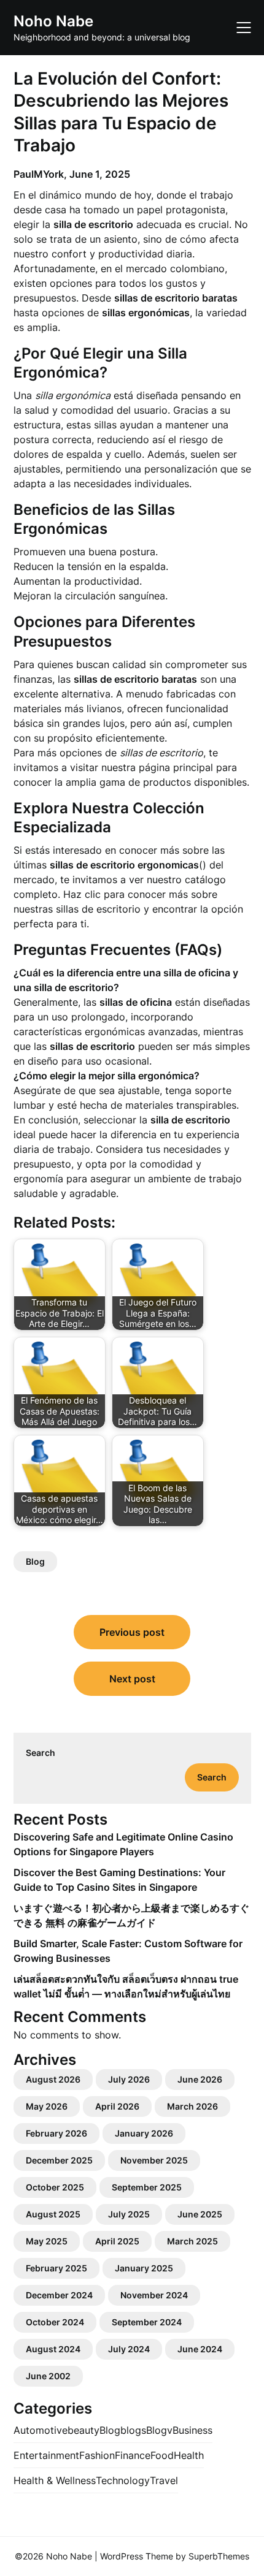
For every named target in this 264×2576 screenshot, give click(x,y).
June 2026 (200, 2079)
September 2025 (147, 2187)
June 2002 (48, 2376)
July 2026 (129, 2079)
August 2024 (53, 2349)
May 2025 (47, 2241)
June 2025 (200, 2214)
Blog (35, 1561)
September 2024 (147, 2322)
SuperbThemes (219, 2556)
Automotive (41, 2430)
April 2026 (117, 2106)
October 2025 (55, 2187)
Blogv (159, 2430)
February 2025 (56, 2268)
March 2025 (192, 2241)
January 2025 (144, 2268)
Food (162, 2455)
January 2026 (144, 2133)
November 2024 (154, 2295)
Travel (164, 2480)
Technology (123, 2480)
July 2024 (129, 2349)
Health (189, 2455)
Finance (133, 2455)
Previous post (132, 1632)
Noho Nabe (53, 21)
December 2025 (59, 2160)
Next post (132, 1679)
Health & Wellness (55, 2480)
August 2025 (53, 2214)
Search (41, 1753)
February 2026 (56, 2133)
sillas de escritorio (98, 909)
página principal (176, 767)
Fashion (97, 2455)
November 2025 (154, 2160)
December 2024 (59, 2295)
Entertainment (46, 2455)
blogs (133, 2430)
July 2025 (129, 2214)
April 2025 (117, 2241)
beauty (83, 2430)
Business (192, 2430)
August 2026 (53, 2079)
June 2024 (200, 2349)
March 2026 (192, 2106)
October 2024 (55, 2322)
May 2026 (47, 2106)
